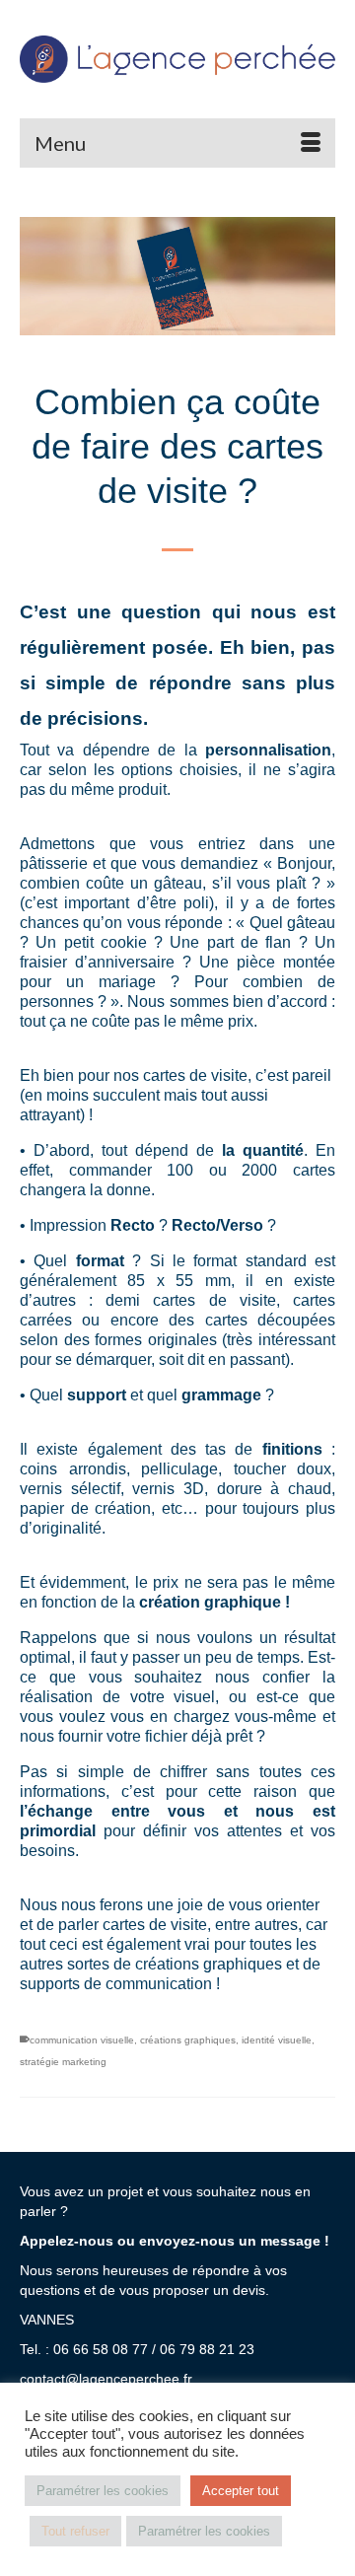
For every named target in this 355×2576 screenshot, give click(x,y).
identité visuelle (277, 2040)
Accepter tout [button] (241, 2491)
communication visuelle (82, 2040)
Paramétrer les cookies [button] (103, 2491)
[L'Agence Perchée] (177, 59)
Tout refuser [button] (75, 2531)
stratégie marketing (63, 2062)
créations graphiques (188, 2040)
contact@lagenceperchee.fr (106, 2379)
